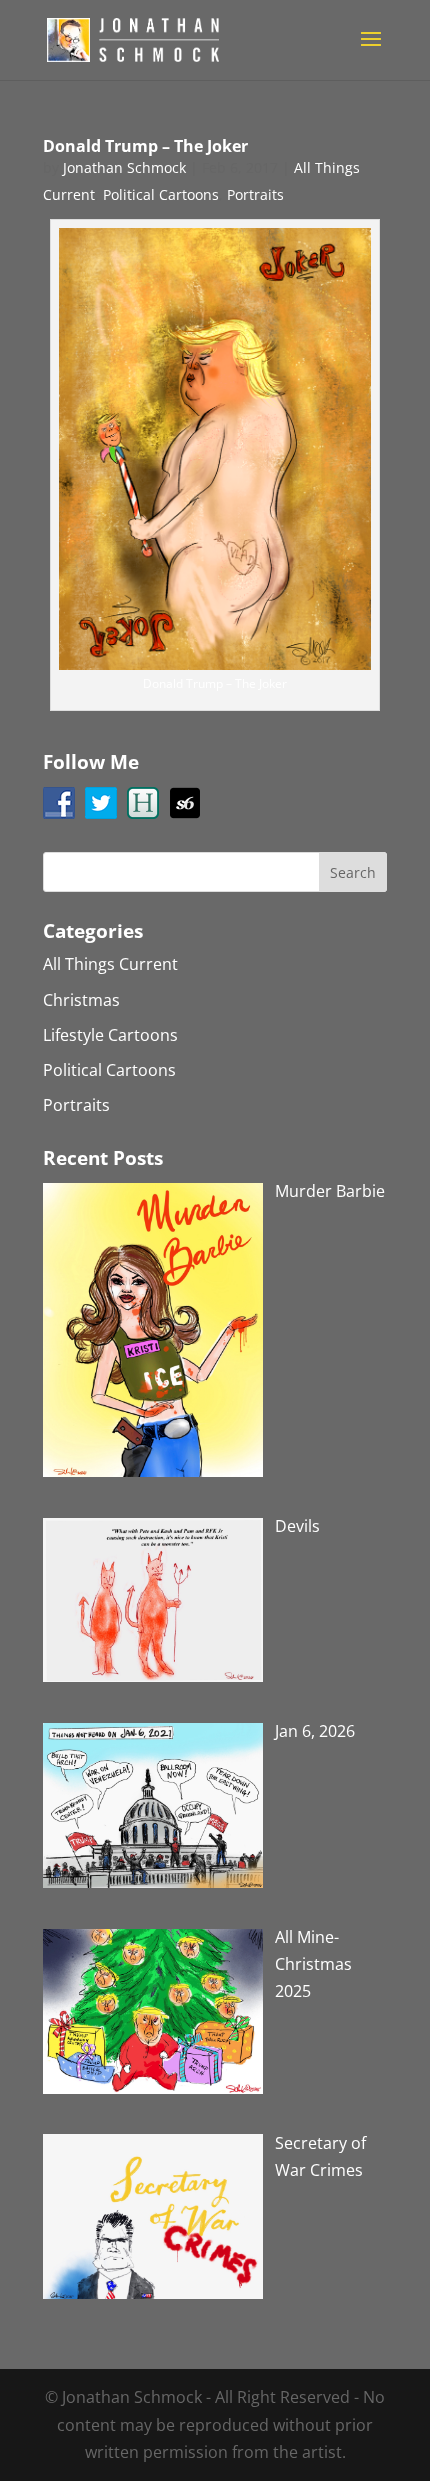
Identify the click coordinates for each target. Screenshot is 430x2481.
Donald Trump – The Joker (145, 146)
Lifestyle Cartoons (110, 1035)
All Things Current (110, 964)
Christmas (81, 1000)
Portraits (255, 194)
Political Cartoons (161, 194)
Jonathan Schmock (124, 167)
